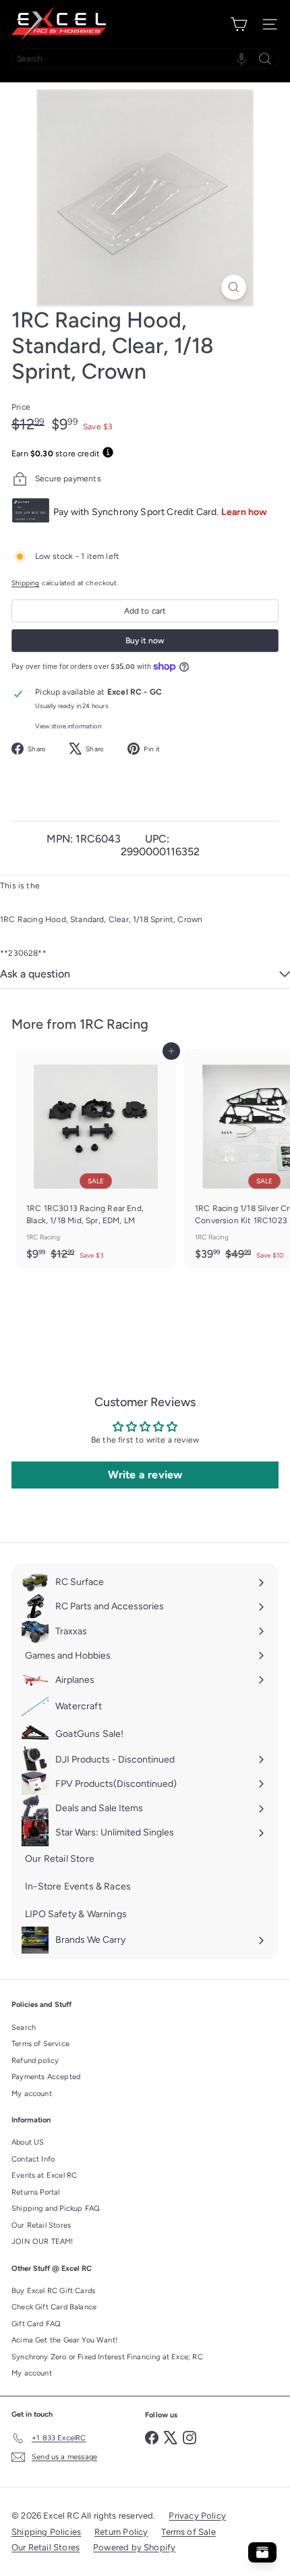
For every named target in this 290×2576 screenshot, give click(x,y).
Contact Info (33, 2159)
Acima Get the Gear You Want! (64, 2340)
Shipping (25, 583)
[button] (241, 59)
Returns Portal (36, 2192)
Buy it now (145, 641)
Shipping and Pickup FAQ (56, 2208)
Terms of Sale (188, 2532)
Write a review (145, 1475)
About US (28, 2142)
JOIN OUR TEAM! (42, 2242)
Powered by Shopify (134, 2547)
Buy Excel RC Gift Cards (53, 2291)
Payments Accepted (46, 2077)
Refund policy (35, 2061)
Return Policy (121, 2532)
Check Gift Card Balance (54, 2307)
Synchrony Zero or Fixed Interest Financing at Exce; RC (107, 2357)
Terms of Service (40, 2044)
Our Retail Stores (41, 2225)
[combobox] (145, 59)
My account (32, 2094)
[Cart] (239, 24)
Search (24, 2028)
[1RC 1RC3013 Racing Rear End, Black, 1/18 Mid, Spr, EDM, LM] (96, 1159)
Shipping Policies (46, 2532)
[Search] (265, 59)
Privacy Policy (197, 2516)
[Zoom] (234, 287)
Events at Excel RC (44, 2175)
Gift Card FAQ (36, 2324)
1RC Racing (114, 1024)
